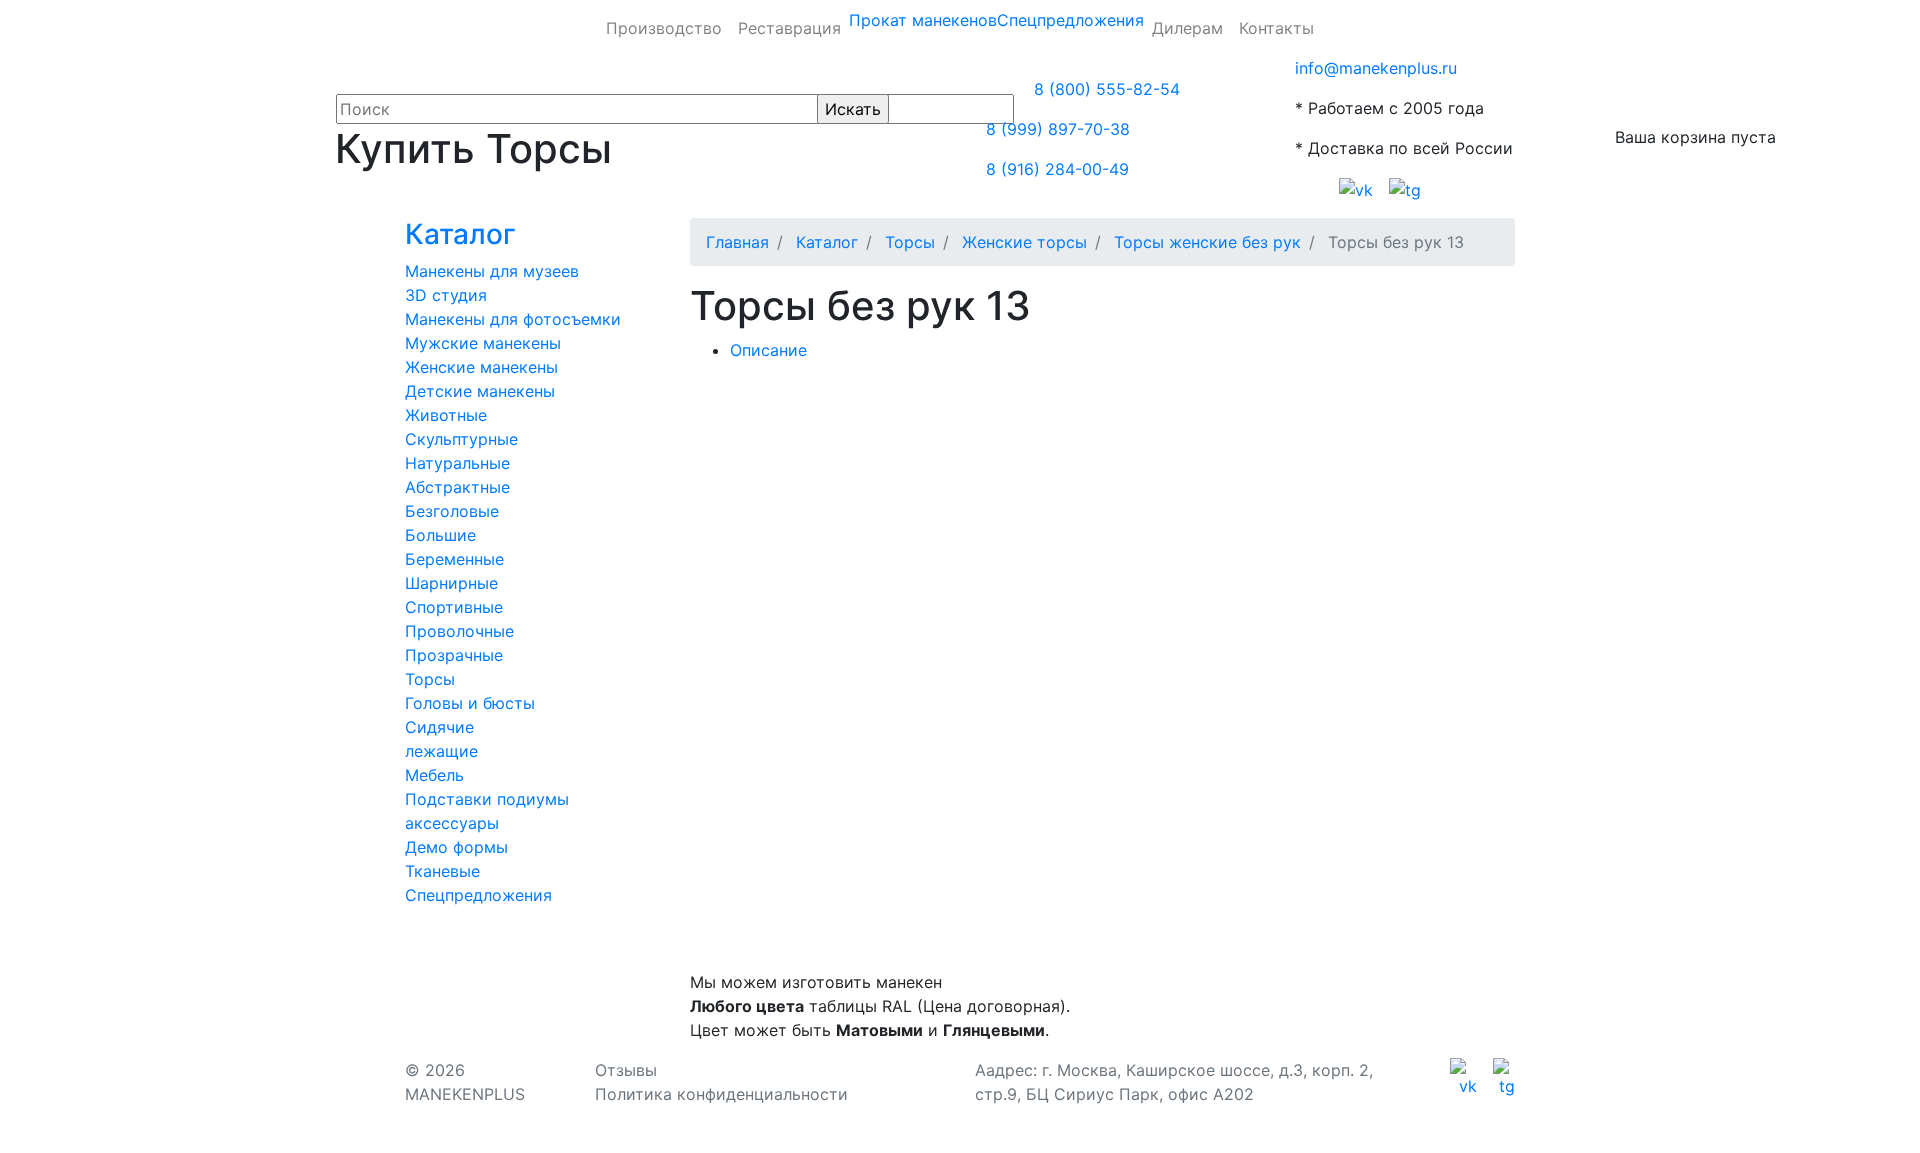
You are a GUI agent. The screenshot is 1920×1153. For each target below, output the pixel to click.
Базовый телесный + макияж (822, 502)
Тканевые (442, 871)
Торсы (430, 679)
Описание (768, 350)
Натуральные (457, 463)
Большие (440, 535)
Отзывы (626, 1070)
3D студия (446, 295)
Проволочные (459, 631)
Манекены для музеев (492, 271)
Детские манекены (480, 391)
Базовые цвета (940, 470)
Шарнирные (451, 583)
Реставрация (789, 28)
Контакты (1276, 28)
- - (781, 470)
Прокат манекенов (923, 20)
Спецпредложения (1070, 20)
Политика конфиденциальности (721, 1094)
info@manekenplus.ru (1376, 68)
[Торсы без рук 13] (766, 390)
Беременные (454, 559)
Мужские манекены (483, 343)
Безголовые (452, 511)
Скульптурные (461, 439)
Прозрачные (454, 655)
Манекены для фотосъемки (513, 319)
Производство (664, 28)
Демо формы (456, 847)
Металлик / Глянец (1097, 470)
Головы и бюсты (470, 703)
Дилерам (1187, 28)
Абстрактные (457, 487)
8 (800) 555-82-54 (1107, 89)
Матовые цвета (1255, 470)
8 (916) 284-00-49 (1057, 169)
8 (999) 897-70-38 (1058, 129)
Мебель (434, 775)
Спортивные (454, 607)
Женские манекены (481, 367)
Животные (446, 415)
